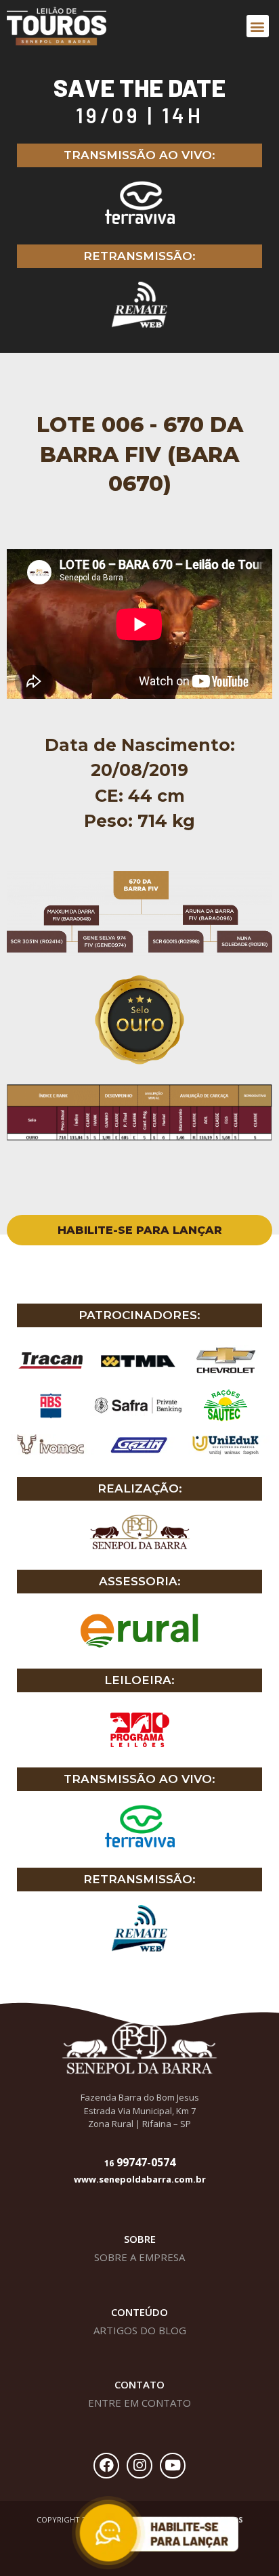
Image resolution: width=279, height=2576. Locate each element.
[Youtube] (173, 2466)
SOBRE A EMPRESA (139, 2257)
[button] (258, 26)
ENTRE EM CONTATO (139, 2403)
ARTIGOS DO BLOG (140, 2330)
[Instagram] (139, 2466)
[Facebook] (106, 2466)
